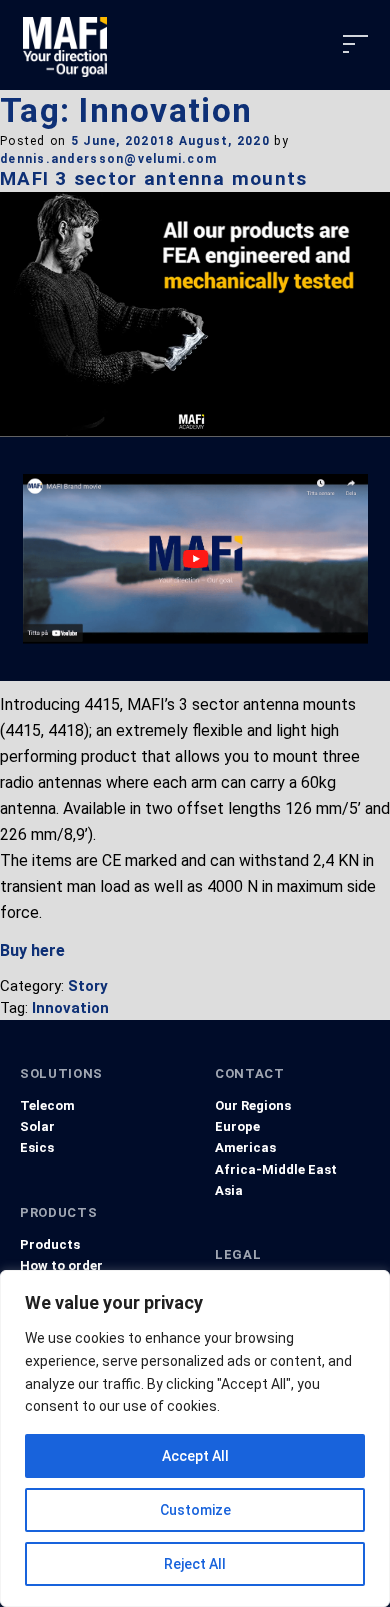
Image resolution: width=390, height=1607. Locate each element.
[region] (195, 1438)
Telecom (47, 1105)
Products (50, 1244)
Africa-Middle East (276, 1169)
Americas (245, 1147)
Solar (37, 1126)
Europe (237, 1126)
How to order (61, 1265)
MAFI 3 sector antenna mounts (154, 179)
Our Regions (253, 1105)
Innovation (70, 1008)
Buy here (32, 950)
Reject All (195, 1564)
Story (88, 986)
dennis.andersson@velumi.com (108, 159)
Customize (195, 1510)
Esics (37, 1147)
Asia (229, 1190)
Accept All (195, 1456)
